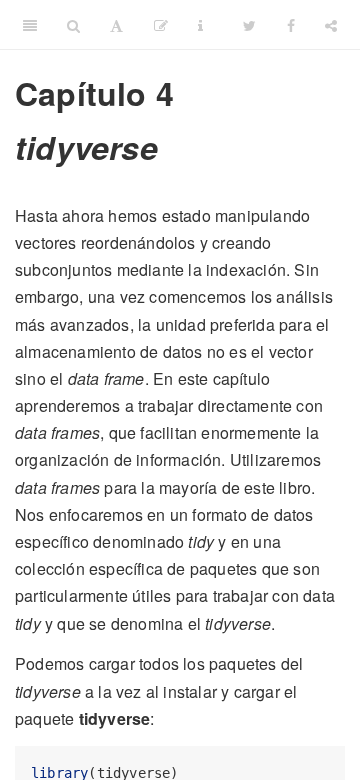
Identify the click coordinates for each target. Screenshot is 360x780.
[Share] (331, 25)
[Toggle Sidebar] (30, 25)
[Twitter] (249, 25)
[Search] (73, 25)
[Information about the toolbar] (200, 25)
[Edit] (161, 25)
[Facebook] (291, 25)
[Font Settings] (116, 25)
